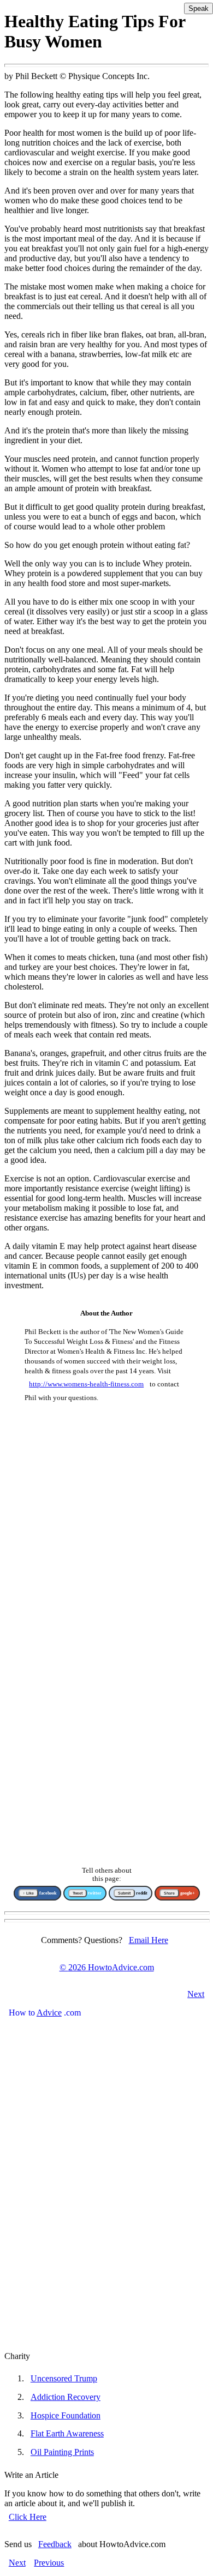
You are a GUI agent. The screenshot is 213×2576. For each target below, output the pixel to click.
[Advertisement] (106, 1528)
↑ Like (28, 1893)
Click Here (28, 2517)
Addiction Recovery (66, 2397)
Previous (49, 2563)
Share (169, 1893)
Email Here (149, 1940)
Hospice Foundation (66, 2415)
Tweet (78, 1893)
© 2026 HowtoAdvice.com (107, 1967)
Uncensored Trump (64, 2378)
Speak (199, 8)
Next (196, 1994)
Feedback (55, 2544)
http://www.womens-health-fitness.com (86, 1384)
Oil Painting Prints (62, 2452)
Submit (124, 1893)
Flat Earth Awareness (67, 2433)
